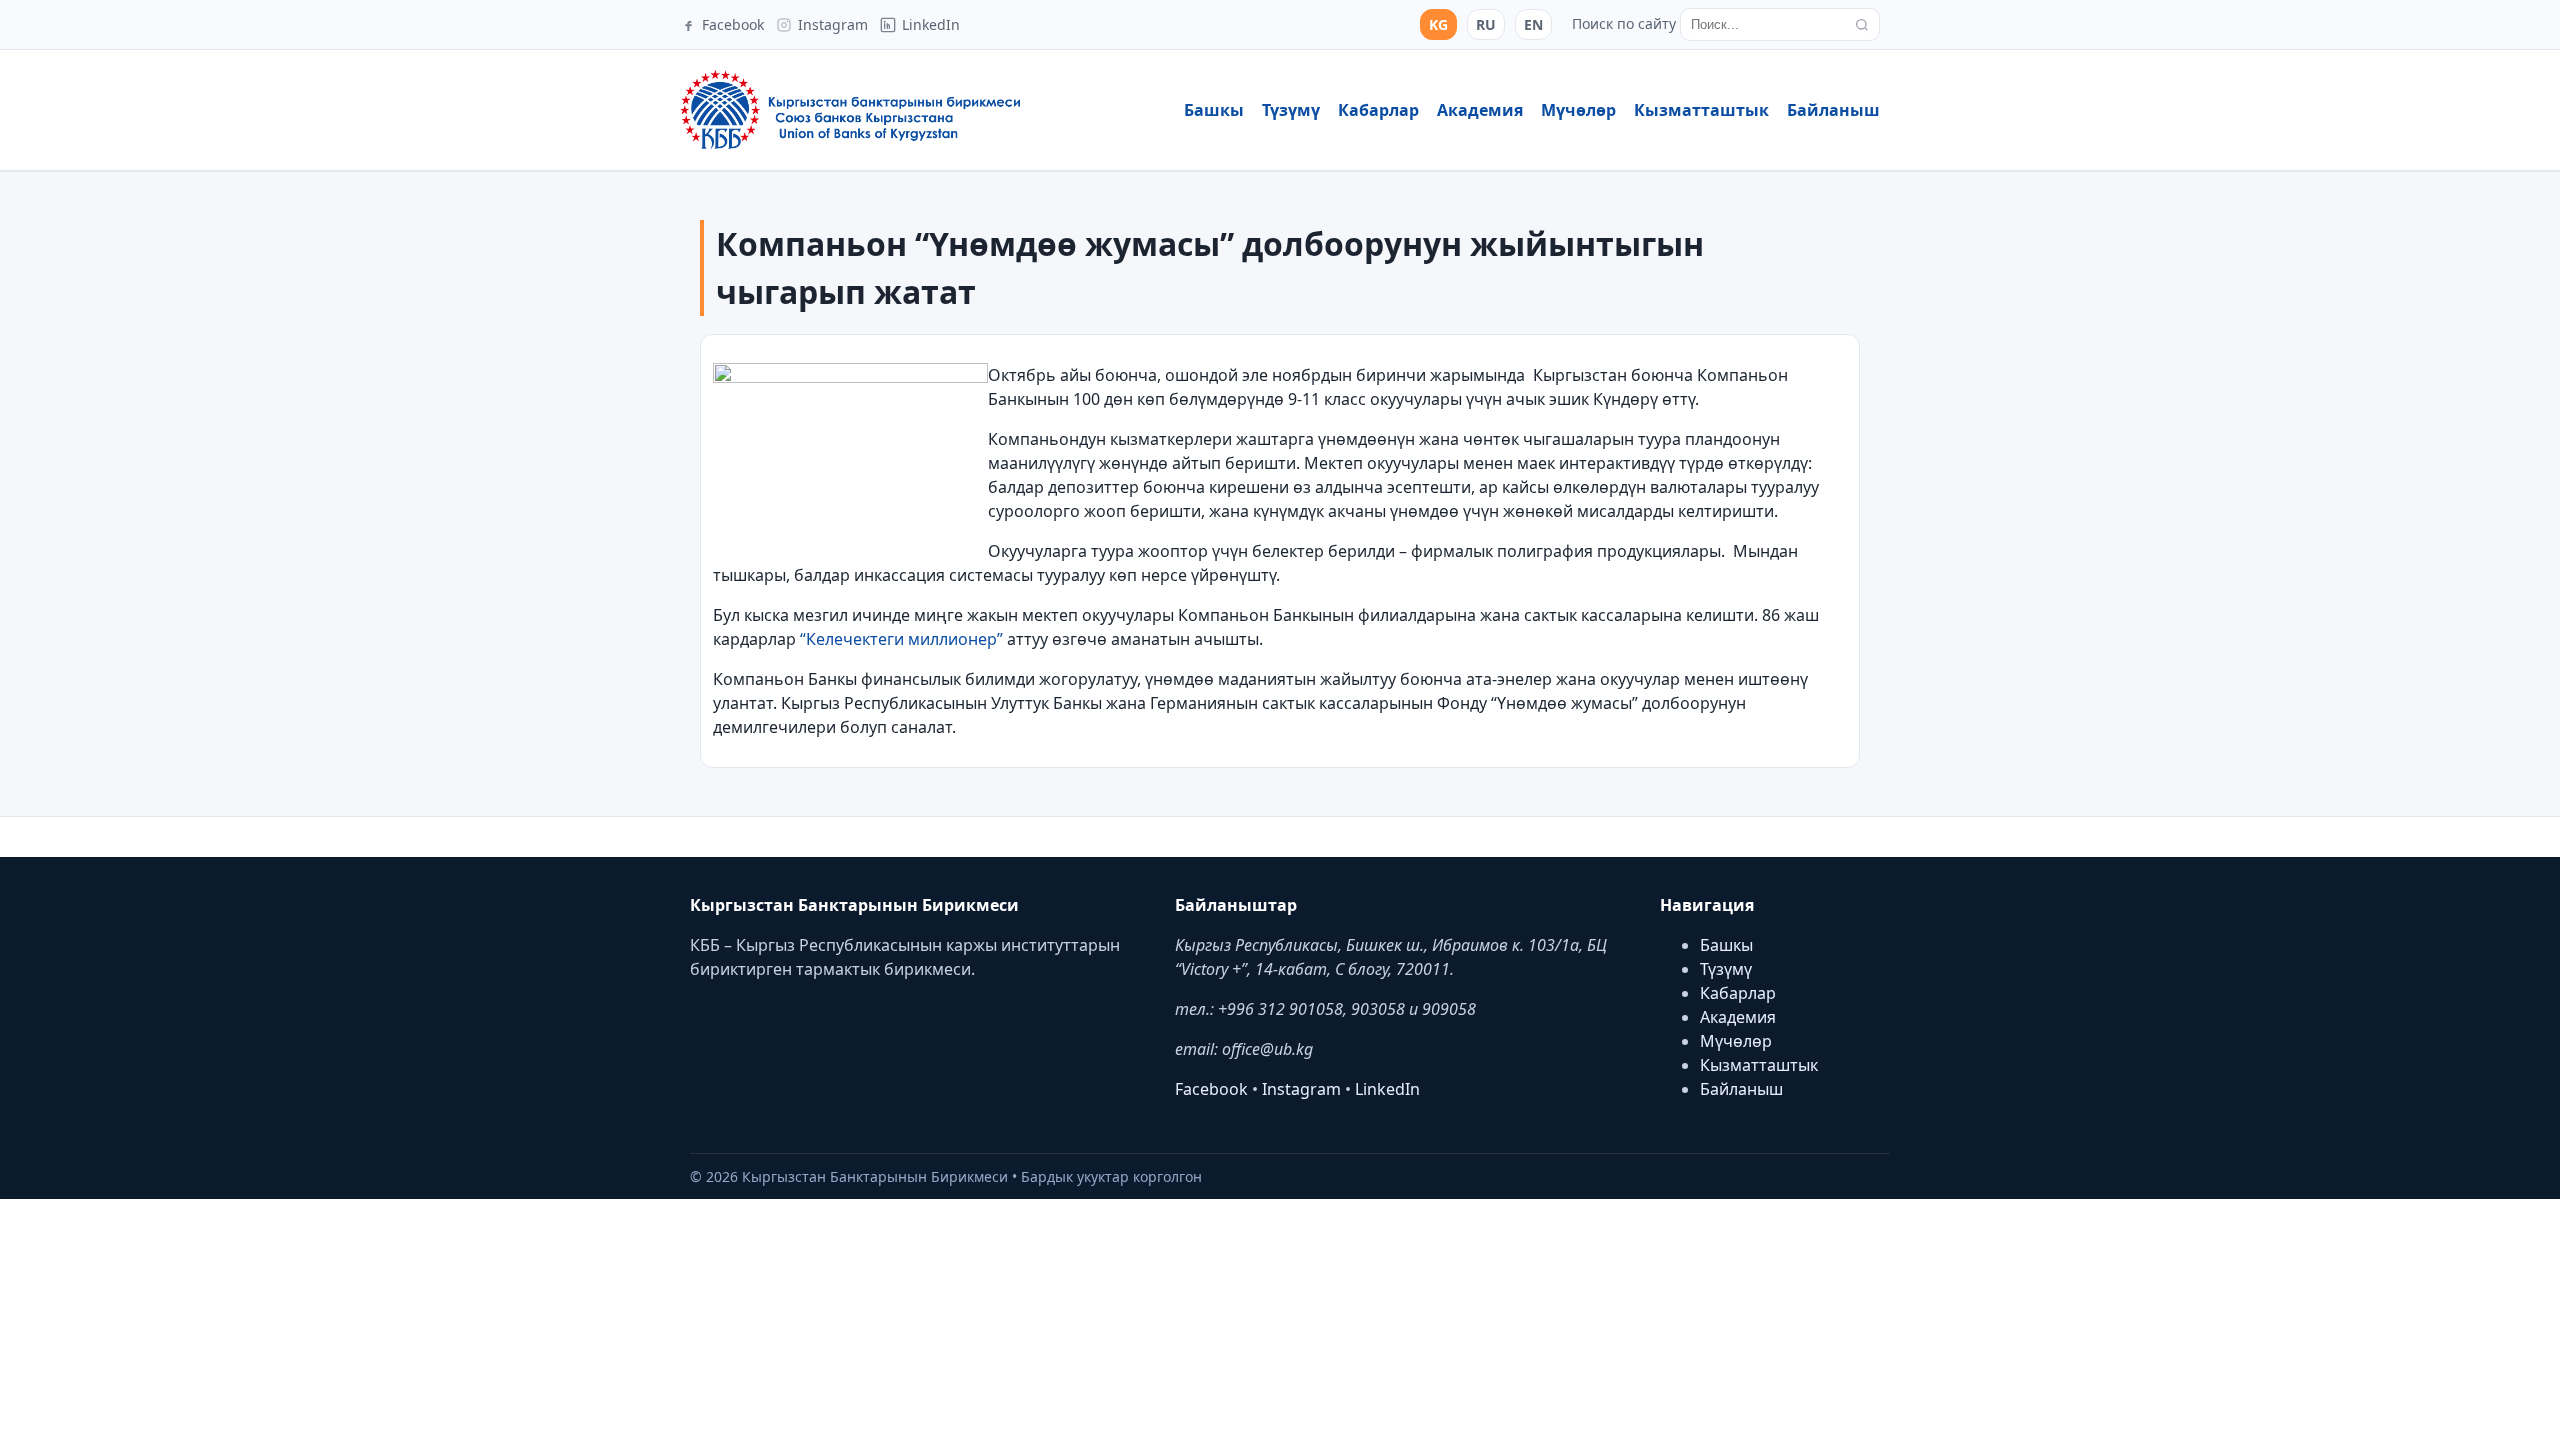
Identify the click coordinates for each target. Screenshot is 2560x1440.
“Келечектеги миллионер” (901, 639)
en (1533, 24)
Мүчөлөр (1578, 110)
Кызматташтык (1701, 110)
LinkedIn (1387, 1089)
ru (1486, 24)
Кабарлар (1378, 110)
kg (1438, 24)
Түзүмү (1291, 110)
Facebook (1211, 1089)
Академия (1480, 110)
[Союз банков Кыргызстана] (850, 110)
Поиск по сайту (1624, 23)
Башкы (1214, 110)
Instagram (1301, 1089)
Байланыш (1833, 110)
